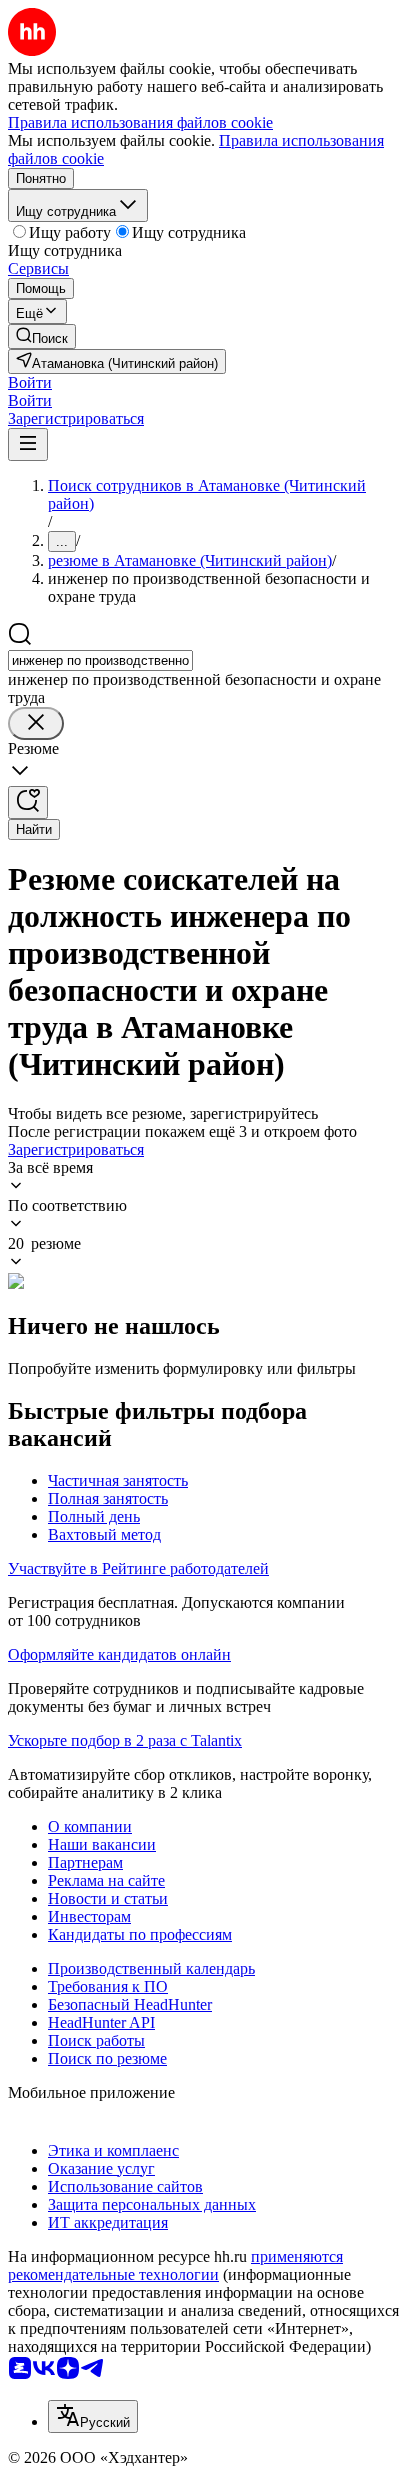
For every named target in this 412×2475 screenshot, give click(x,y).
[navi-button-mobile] (28, 444)
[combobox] (100, 660)
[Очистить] (36, 723)
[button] (30, 382)
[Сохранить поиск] (28, 802)
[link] (42, 336)
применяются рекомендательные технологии (175, 2265)
